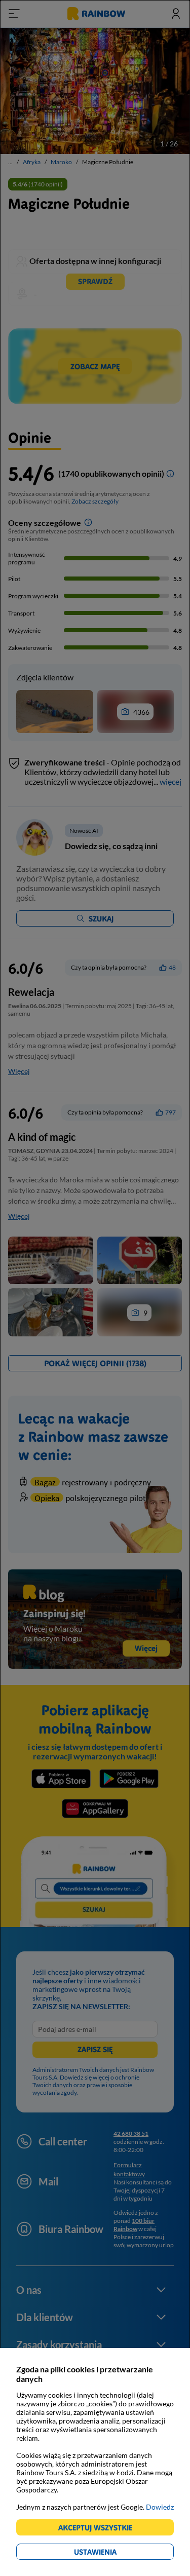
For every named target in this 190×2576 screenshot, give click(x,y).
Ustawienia (113, 2553)
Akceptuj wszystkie (100, 2529)
